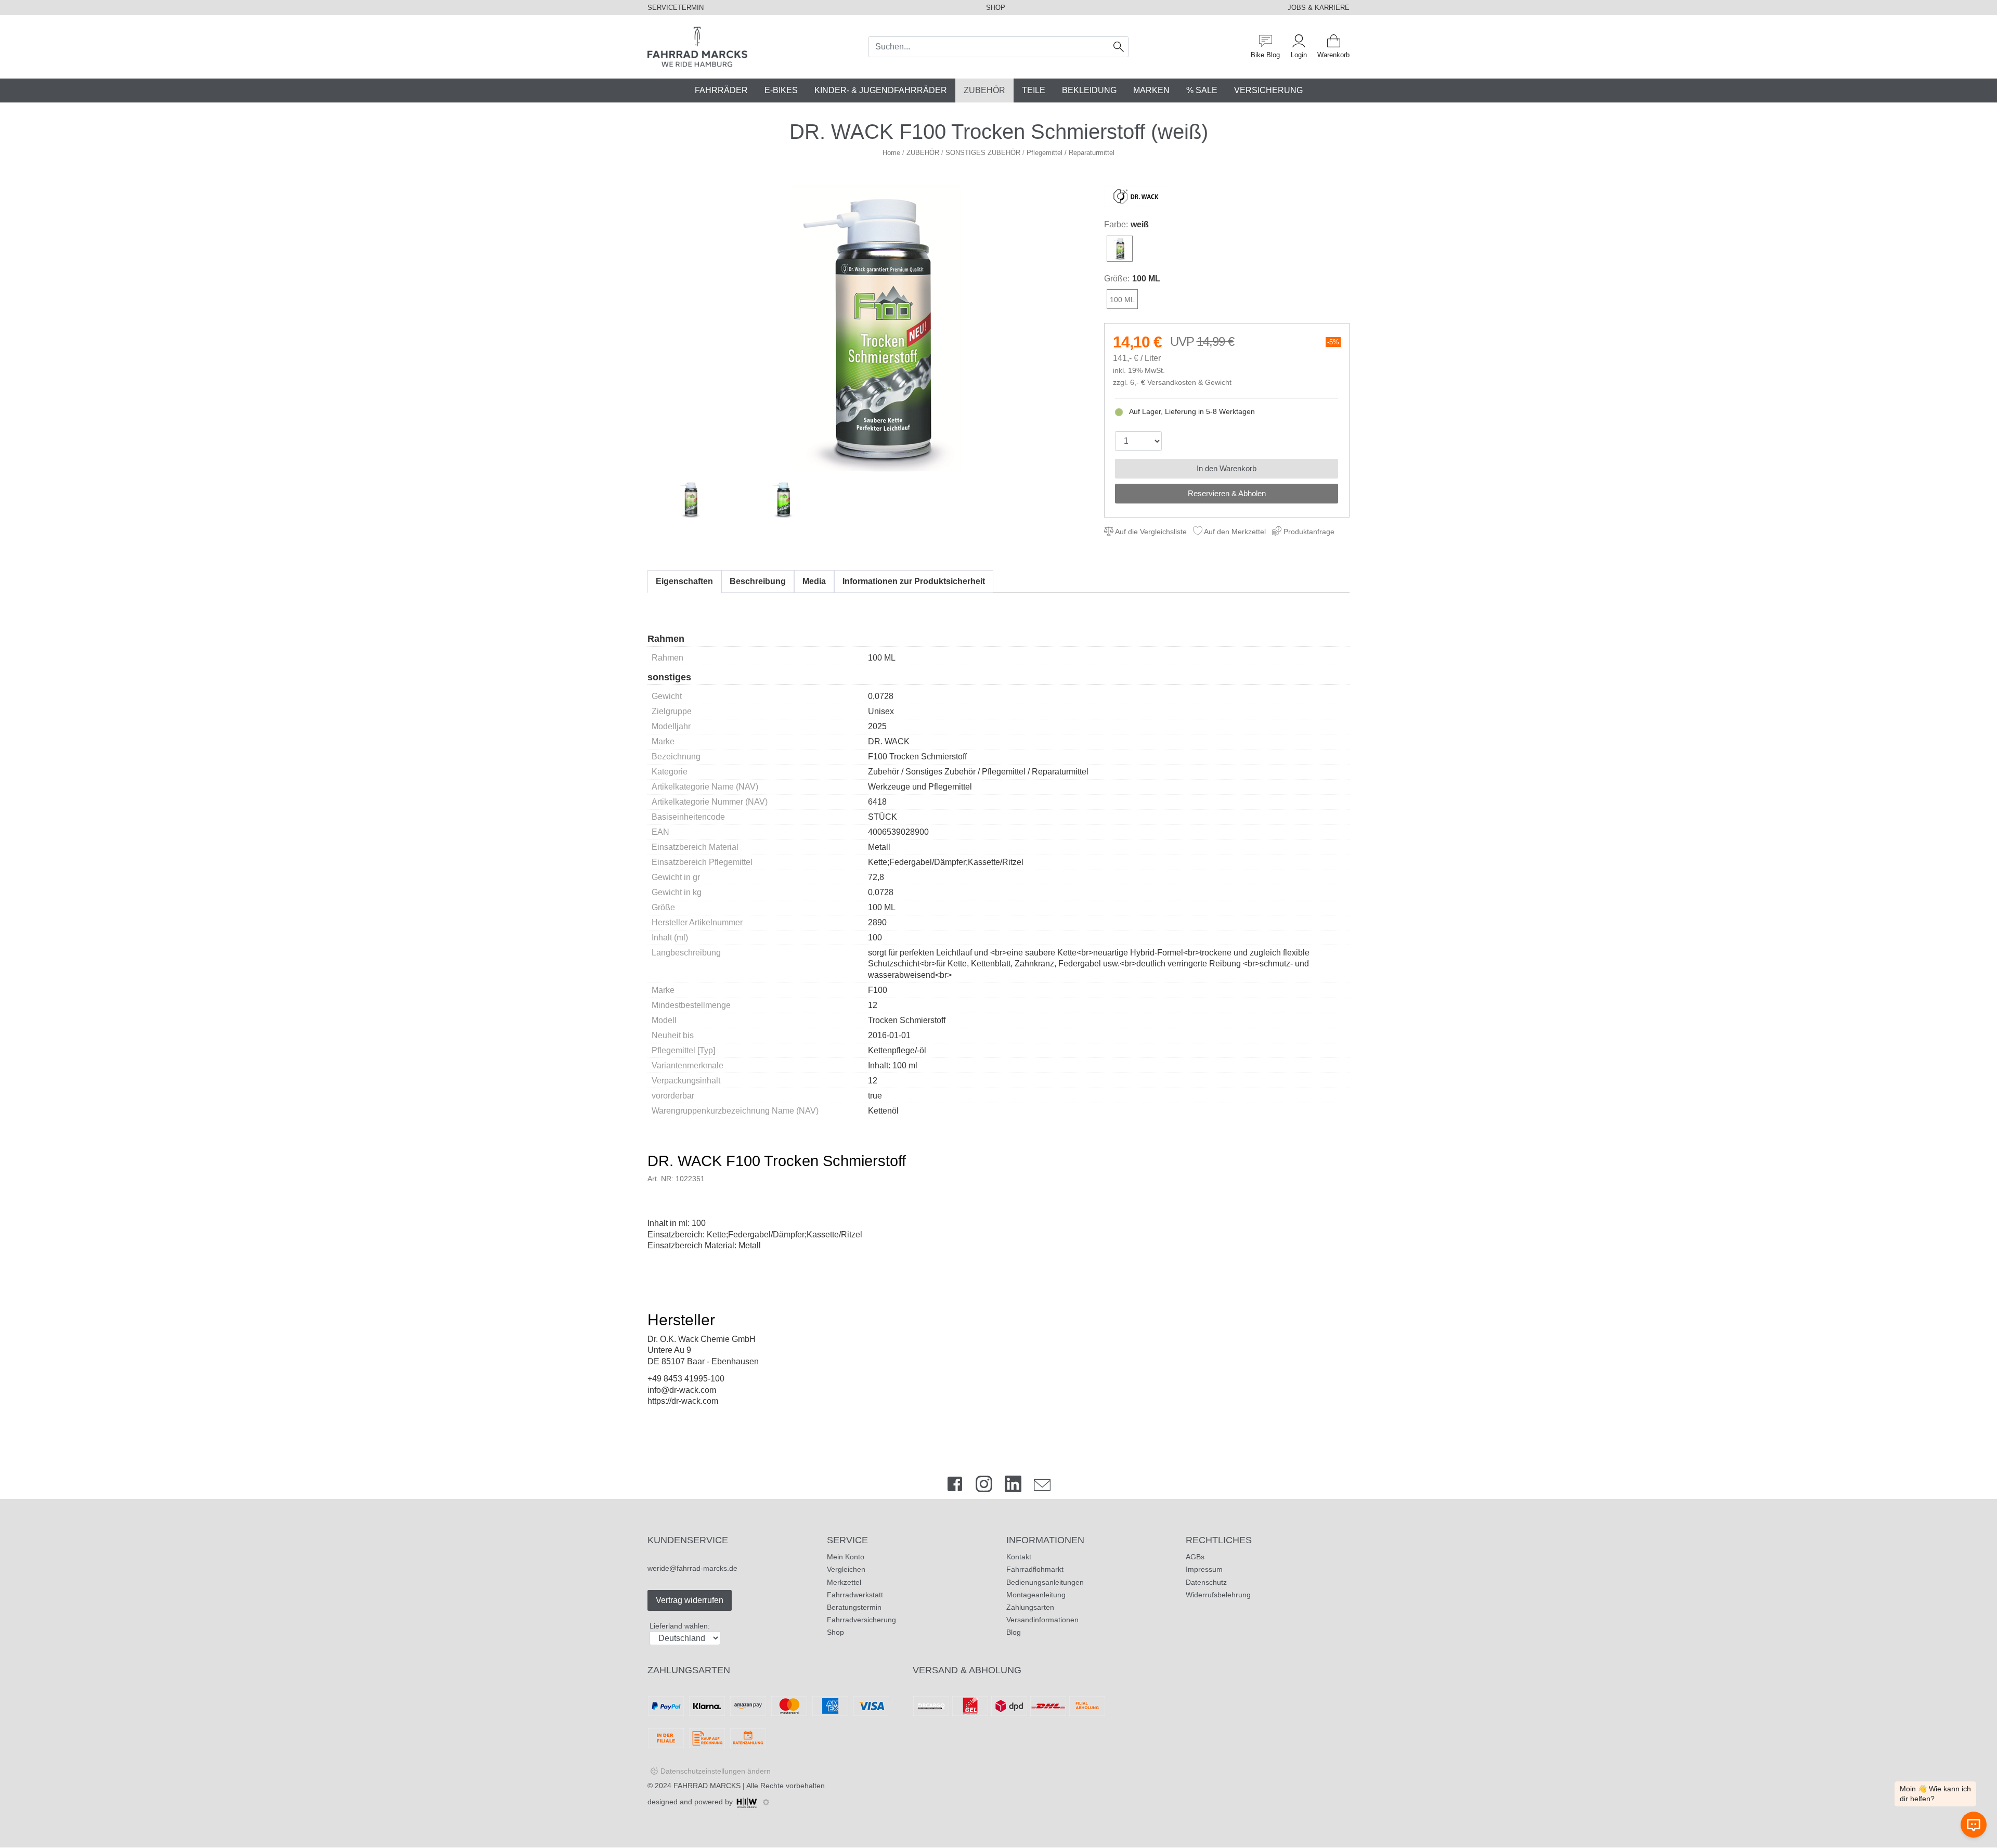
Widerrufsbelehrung (1218, 1595)
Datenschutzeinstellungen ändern (716, 1771)
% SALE (1202, 90)
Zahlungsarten (1030, 1607)
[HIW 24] (747, 1802)
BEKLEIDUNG (1089, 90)
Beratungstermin (854, 1607)
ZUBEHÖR (984, 90)
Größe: (1117, 279)
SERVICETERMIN (676, 8)
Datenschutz (1206, 1582)
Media (814, 581)
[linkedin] (1013, 1486)
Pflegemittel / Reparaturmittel (1071, 153)
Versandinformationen (1042, 1620)
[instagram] (984, 1486)
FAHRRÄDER (721, 90)
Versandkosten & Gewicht (1189, 383)
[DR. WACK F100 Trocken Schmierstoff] (876, 329)
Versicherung (1268, 90)
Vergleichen (846, 1569)
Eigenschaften (684, 581)
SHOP (996, 8)
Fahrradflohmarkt (1035, 1569)
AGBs (1195, 1557)
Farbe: (1116, 224)
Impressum (1204, 1569)
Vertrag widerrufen (690, 1600)
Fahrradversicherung (861, 1620)
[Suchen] (1119, 47)
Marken (1151, 90)
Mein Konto (846, 1557)
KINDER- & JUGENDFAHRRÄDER (881, 90)
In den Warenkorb (1227, 468)
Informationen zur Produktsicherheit (914, 581)
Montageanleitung (1036, 1595)
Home (891, 153)
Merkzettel (844, 1582)
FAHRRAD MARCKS (707, 1786)
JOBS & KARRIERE (1319, 8)
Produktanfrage (1308, 532)
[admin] (766, 1802)
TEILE (1034, 90)
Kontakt (1019, 1557)
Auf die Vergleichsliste (1150, 532)
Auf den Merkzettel (1234, 532)
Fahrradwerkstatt (855, 1595)
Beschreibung (758, 581)
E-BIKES (781, 90)
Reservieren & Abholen (1227, 493)
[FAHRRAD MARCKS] (697, 46)
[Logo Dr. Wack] (1139, 196)
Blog (1014, 1632)
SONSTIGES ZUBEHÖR (983, 153)
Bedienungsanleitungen (1045, 1582)
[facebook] (955, 1486)
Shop (835, 1632)
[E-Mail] (1042, 1486)
